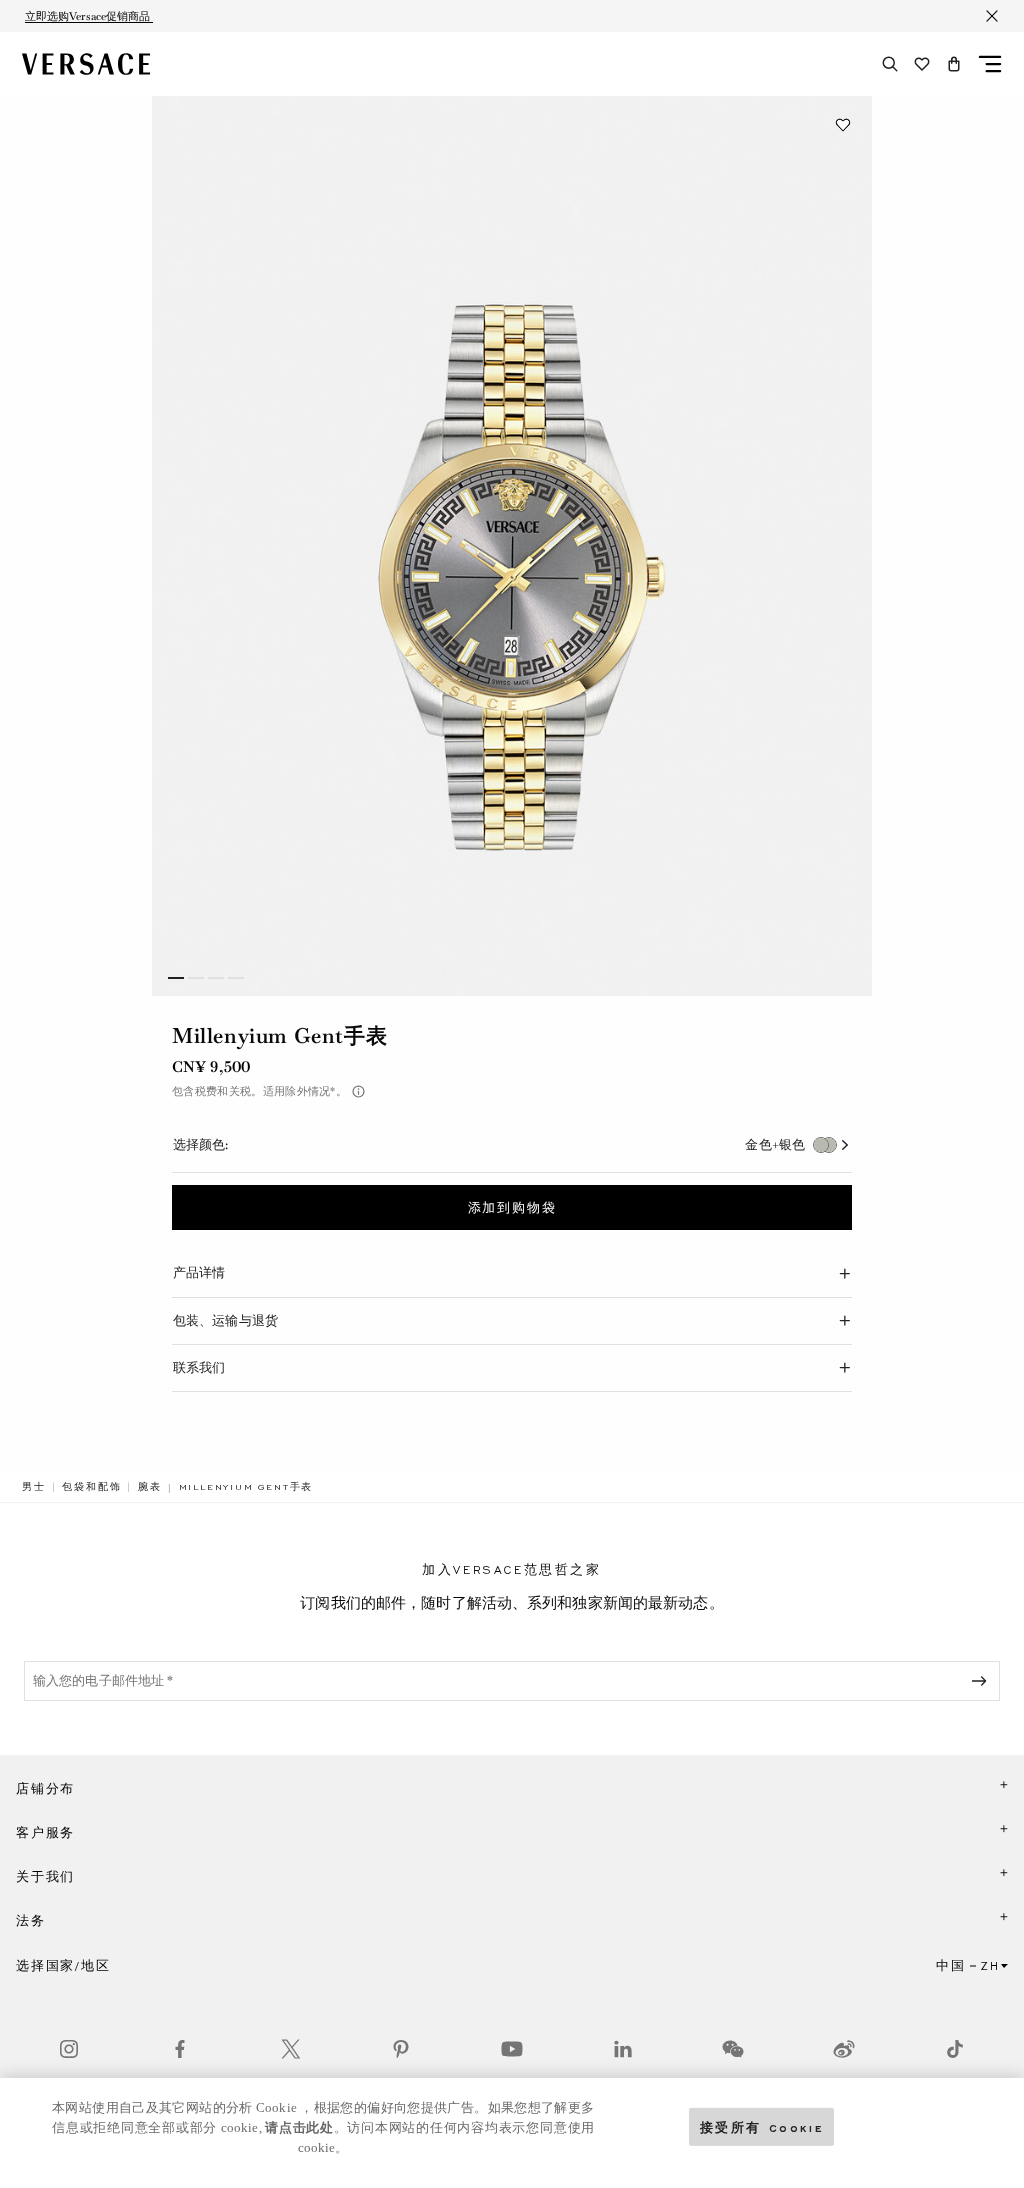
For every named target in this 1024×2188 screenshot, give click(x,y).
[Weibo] (844, 2049)
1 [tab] (176, 978)
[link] (34, 1487)
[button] (954, 64)
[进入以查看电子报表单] (983, 1681)
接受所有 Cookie (762, 2126)
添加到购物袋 (512, 1208)
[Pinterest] (401, 2049)
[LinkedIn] (623, 2049)
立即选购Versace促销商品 (89, 16)
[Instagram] (69, 2049)
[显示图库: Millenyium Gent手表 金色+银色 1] (512, 546)
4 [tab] (236, 978)
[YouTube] (512, 2049)
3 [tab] (216, 978)
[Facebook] (180, 2049)
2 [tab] (196, 978)
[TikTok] (955, 2049)
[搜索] (890, 64)
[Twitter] (291, 2049)
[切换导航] (990, 64)
